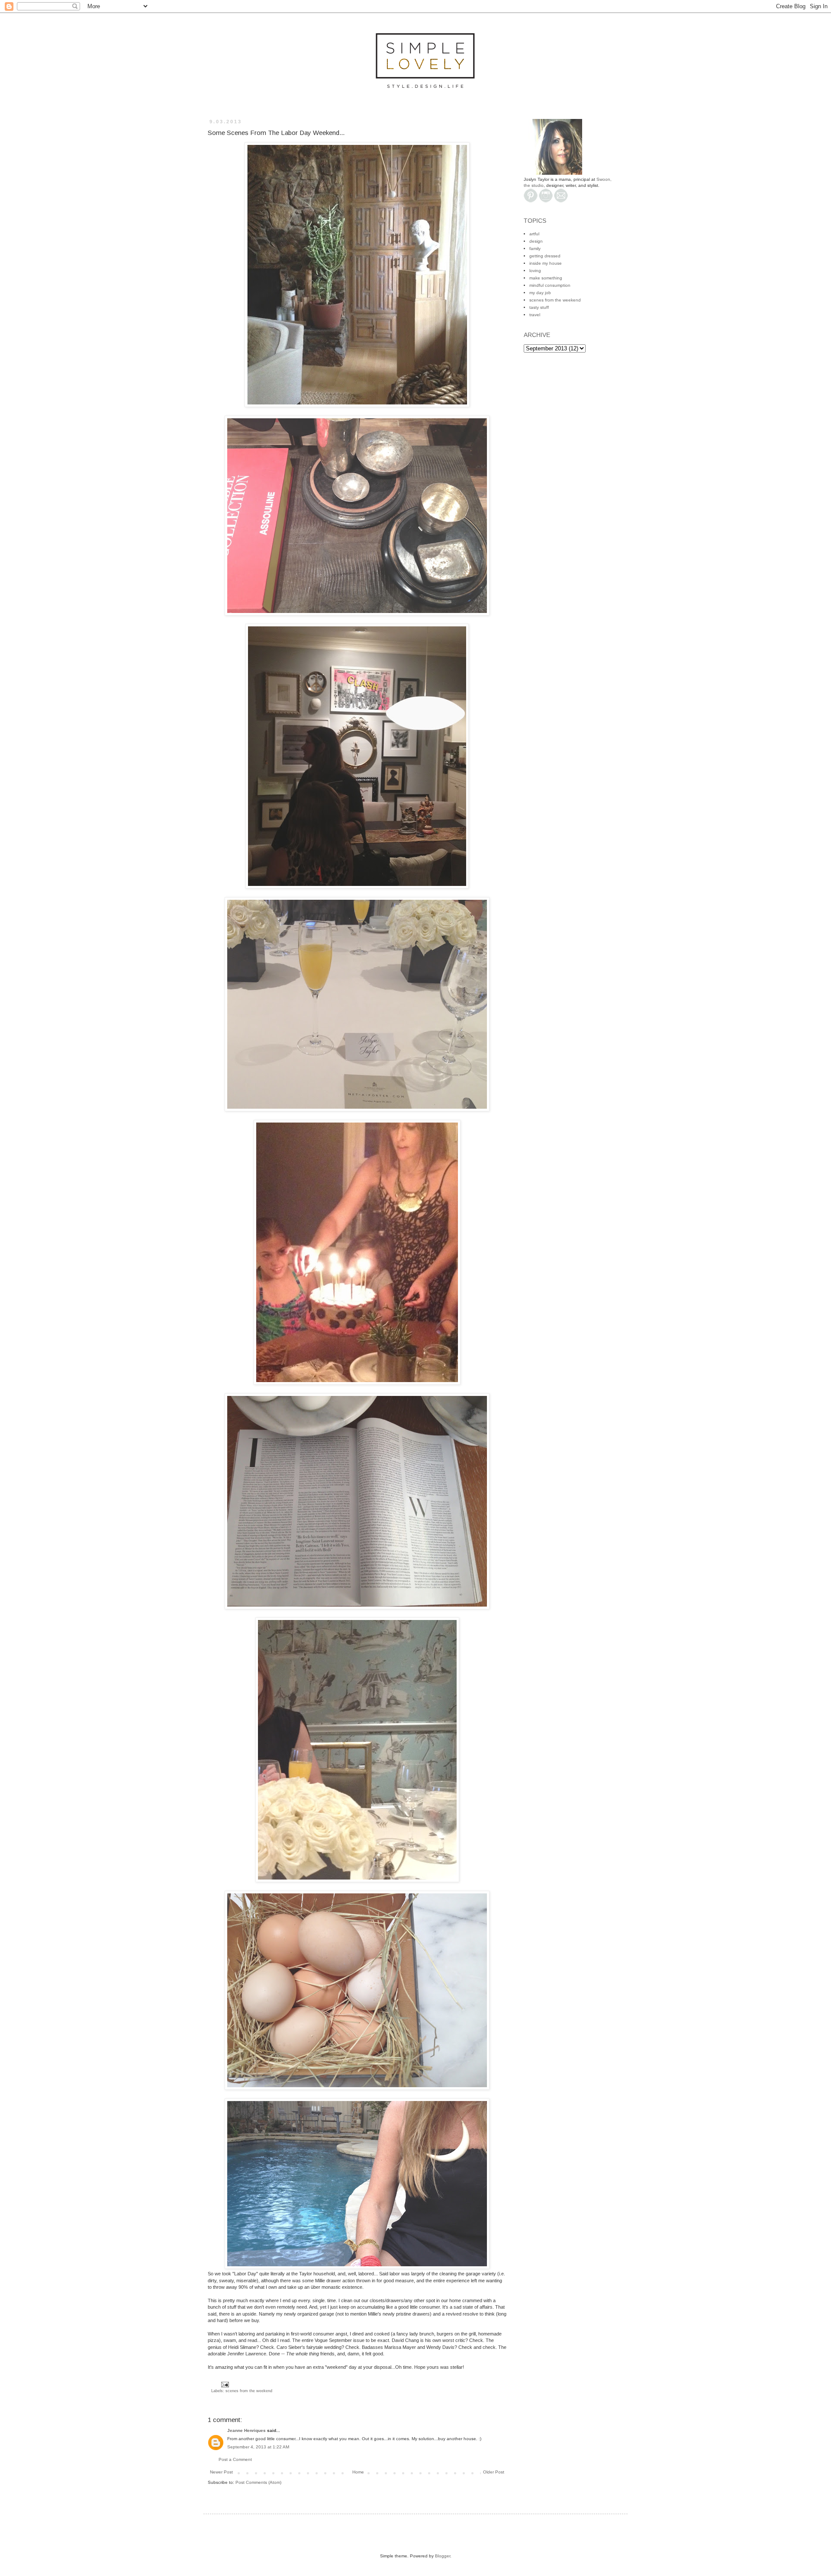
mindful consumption (550, 285)
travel (535, 315)
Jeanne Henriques (246, 2430)
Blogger (443, 2556)
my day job (540, 293)
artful (534, 234)
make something (546, 278)
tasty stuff (539, 307)
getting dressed (545, 256)
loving (535, 271)
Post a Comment (235, 2459)
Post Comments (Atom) (258, 2482)
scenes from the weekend (249, 2391)
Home (358, 2472)
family (535, 249)
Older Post (494, 2472)
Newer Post (221, 2472)
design (536, 241)
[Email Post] (224, 2384)
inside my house (546, 263)
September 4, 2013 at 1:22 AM (258, 2447)
